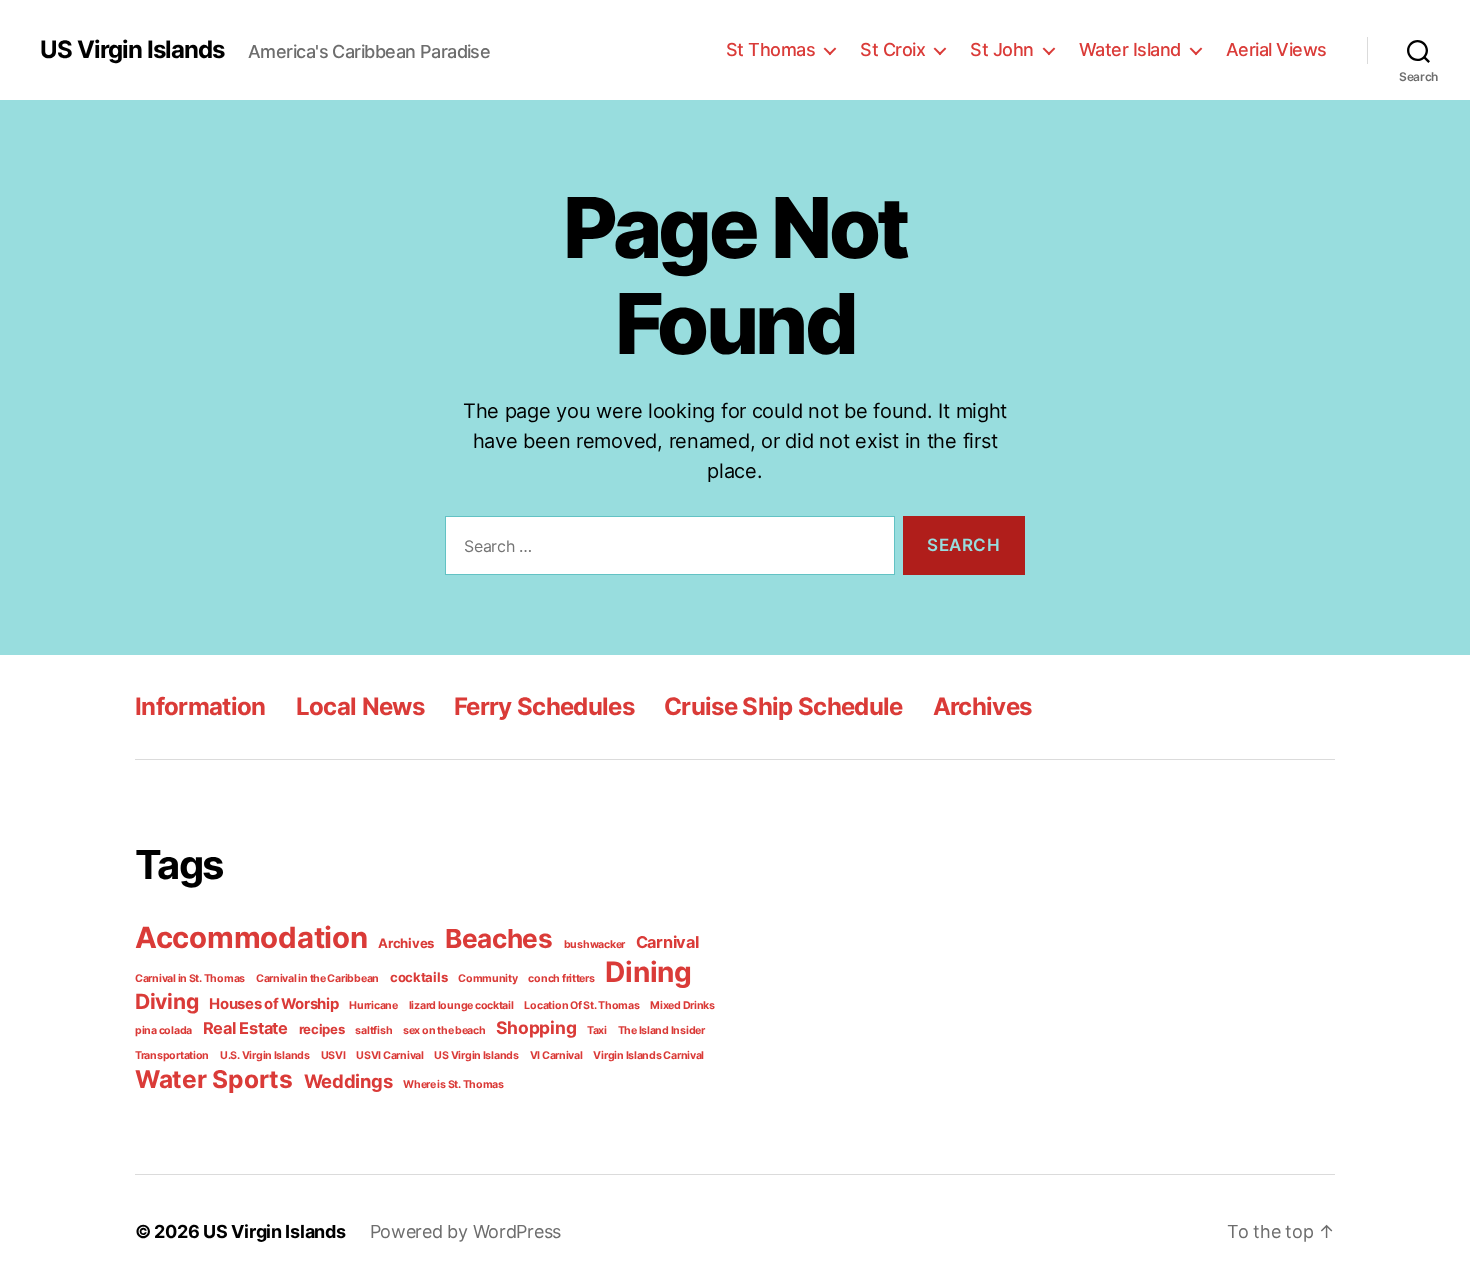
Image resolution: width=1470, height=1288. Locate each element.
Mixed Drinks (682, 1005)
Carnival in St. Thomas (190, 978)
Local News (360, 706)
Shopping (536, 1027)
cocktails (419, 977)
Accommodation (251, 937)
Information (200, 706)
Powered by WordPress (466, 1231)
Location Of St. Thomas (581, 1005)
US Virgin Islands (132, 50)
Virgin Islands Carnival (648, 1055)
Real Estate (245, 1028)
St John (1002, 49)
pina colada (163, 1030)
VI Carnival (556, 1055)
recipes (322, 1029)
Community (488, 978)
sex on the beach (444, 1030)
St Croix (892, 49)
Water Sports (214, 1079)
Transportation (172, 1055)
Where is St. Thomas (453, 1084)
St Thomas (771, 49)
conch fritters (561, 978)
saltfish (373, 1030)
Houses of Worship (273, 1004)
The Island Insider (661, 1030)
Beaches (499, 938)
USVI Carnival (390, 1055)
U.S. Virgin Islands (265, 1055)
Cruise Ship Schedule (783, 706)
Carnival (667, 942)
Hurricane (373, 1005)
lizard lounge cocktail (461, 1005)
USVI (333, 1055)
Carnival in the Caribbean (317, 978)
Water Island (1130, 49)
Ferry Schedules (544, 706)
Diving (166, 1001)
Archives (982, 706)
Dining (648, 972)
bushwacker (594, 944)
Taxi (597, 1030)
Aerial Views (1276, 49)
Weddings (348, 1081)
